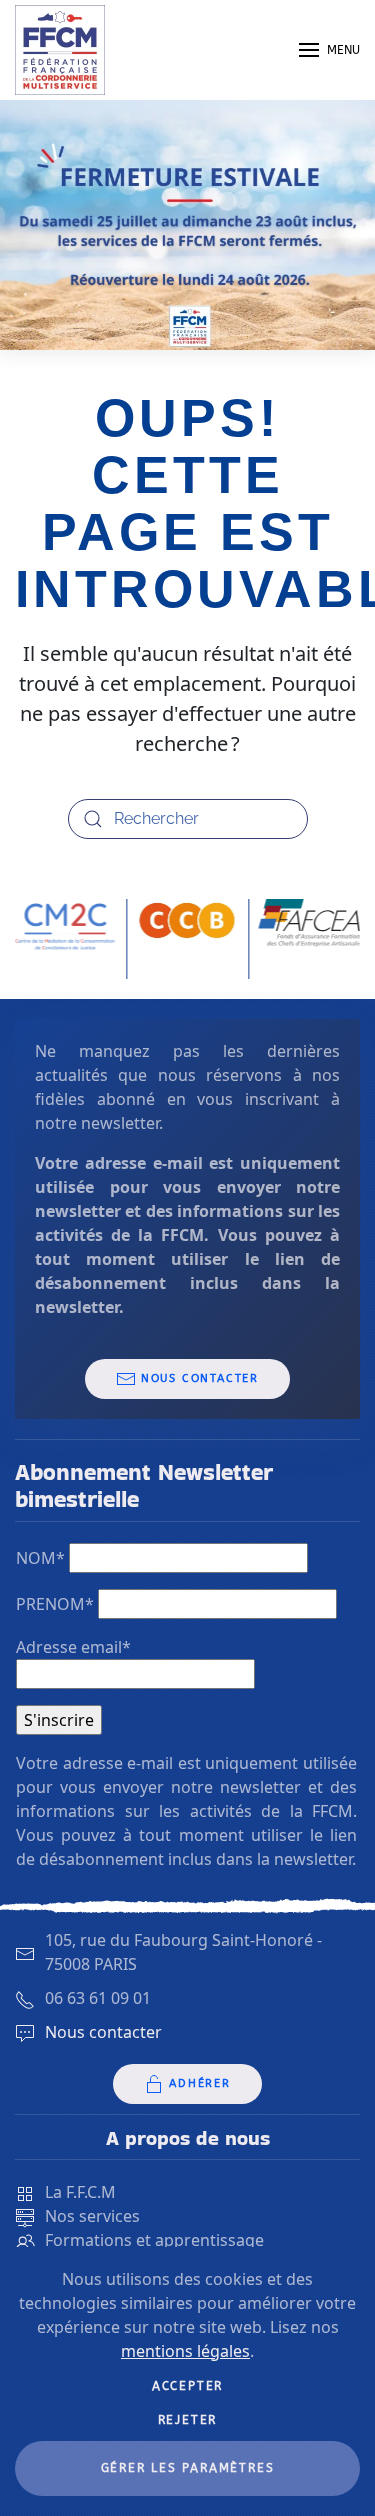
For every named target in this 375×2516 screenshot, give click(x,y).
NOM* (40, 1558)
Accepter (187, 2386)
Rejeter (188, 2420)
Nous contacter (200, 1378)
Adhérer (200, 2083)
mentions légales (185, 2351)
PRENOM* (55, 1604)
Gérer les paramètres (188, 2468)
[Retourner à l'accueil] (60, 50)
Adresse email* (73, 1647)
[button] (329, 50)
